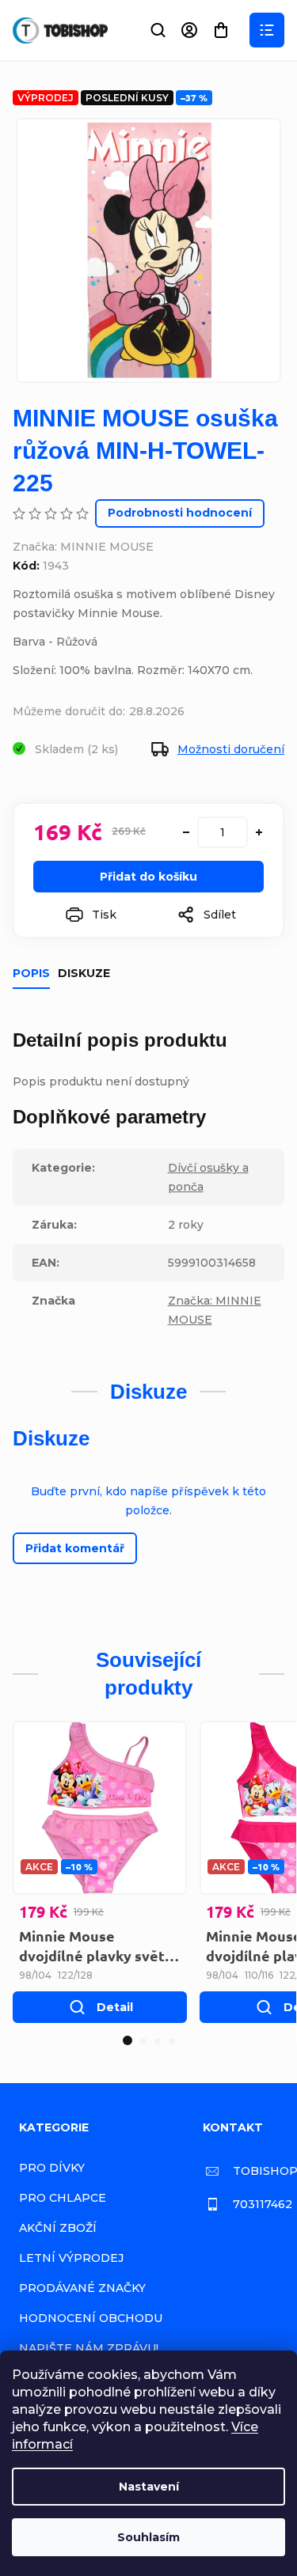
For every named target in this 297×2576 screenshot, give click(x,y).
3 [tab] (158, 2041)
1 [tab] (128, 2040)
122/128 (75, 1975)
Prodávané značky (82, 2288)
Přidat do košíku (148, 877)
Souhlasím (148, 2537)
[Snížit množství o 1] (186, 832)
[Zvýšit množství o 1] (259, 832)
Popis (31, 973)
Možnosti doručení (231, 749)
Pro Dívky (52, 2168)
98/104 (35, 1975)
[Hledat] (158, 30)
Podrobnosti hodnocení (180, 513)
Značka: (83, 547)
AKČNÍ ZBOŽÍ (58, 2228)
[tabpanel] (100, 1872)
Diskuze (84, 973)
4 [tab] (172, 2041)
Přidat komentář (75, 1548)
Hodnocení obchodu (91, 2318)
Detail (115, 2007)
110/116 (259, 1975)
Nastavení (149, 2487)
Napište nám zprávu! (89, 2348)
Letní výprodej (71, 2258)
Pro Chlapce (63, 2198)
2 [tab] (143, 2041)
